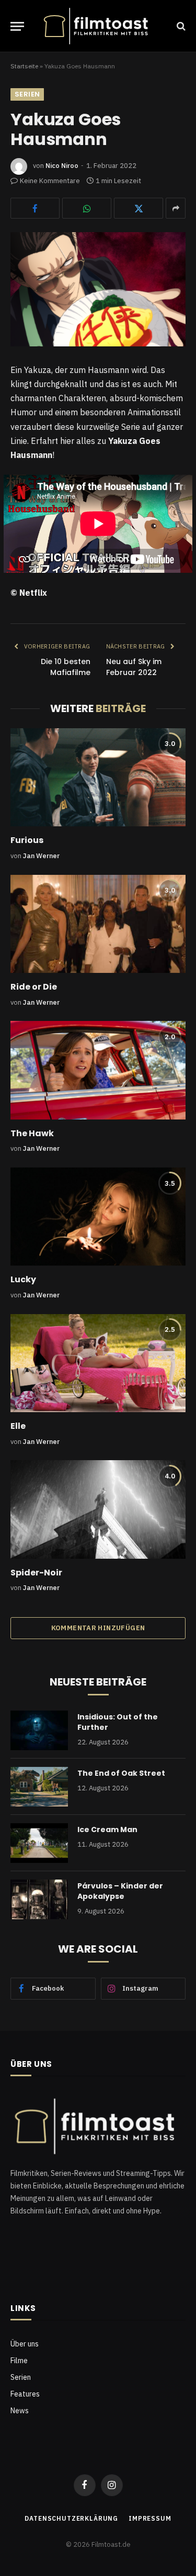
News (20, 2411)
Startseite (24, 66)
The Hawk (32, 1133)
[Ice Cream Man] (39, 1843)
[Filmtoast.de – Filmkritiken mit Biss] (98, 26)
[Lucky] (98, 1217)
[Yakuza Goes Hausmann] (98, 289)
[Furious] (98, 777)
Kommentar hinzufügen (98, 1628)
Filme (19, 2361)
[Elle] (98, 1363)
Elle (18, 1426)
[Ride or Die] (98, 924)
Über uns (25, 2344)
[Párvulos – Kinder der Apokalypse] (39, 1899)
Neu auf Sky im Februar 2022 (134, 667)
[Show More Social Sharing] (176, 208)
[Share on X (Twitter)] (139, 208)
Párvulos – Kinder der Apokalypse (120, 1891)
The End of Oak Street (121, 1773)
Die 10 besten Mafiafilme (66, 667)
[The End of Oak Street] (39, 1787)
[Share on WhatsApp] (87, 208)
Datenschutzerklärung (71, 2518)
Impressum (150, 2518)
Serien (27, 94)
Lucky (23, 1279)
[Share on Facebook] (35, 208)
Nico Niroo (62, 166)
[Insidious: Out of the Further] (39, 1730)
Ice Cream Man (107, 1829)
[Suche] (180, 26)
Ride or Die (34, 987)
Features (25, 2394)
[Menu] (17, 26)
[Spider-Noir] (98, 1509)
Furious (27, 840)
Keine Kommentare (50, 181)
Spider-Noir (36, 1573)
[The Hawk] (98, 1070)
